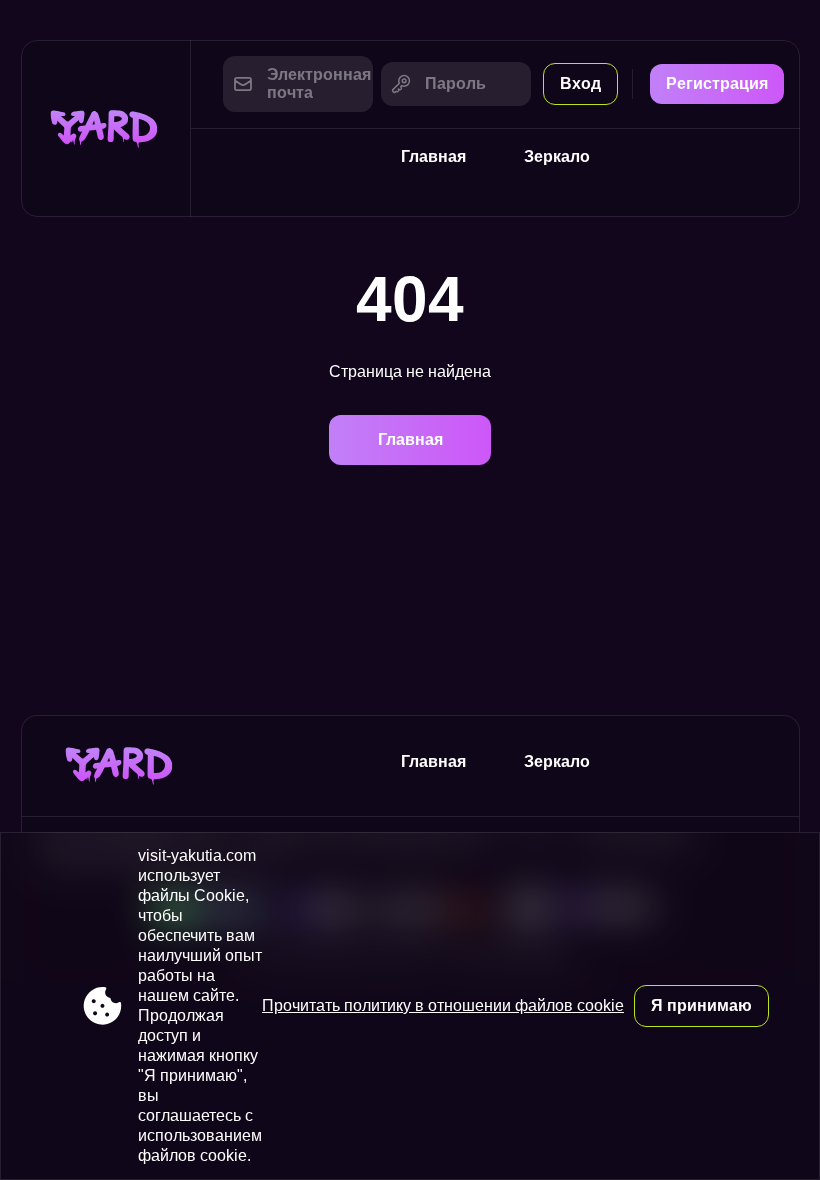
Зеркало (557, 156)
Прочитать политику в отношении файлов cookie (443, 1005)
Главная (433, 156)
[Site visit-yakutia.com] (106, 128)
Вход (580, 83)
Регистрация (717, 83)
